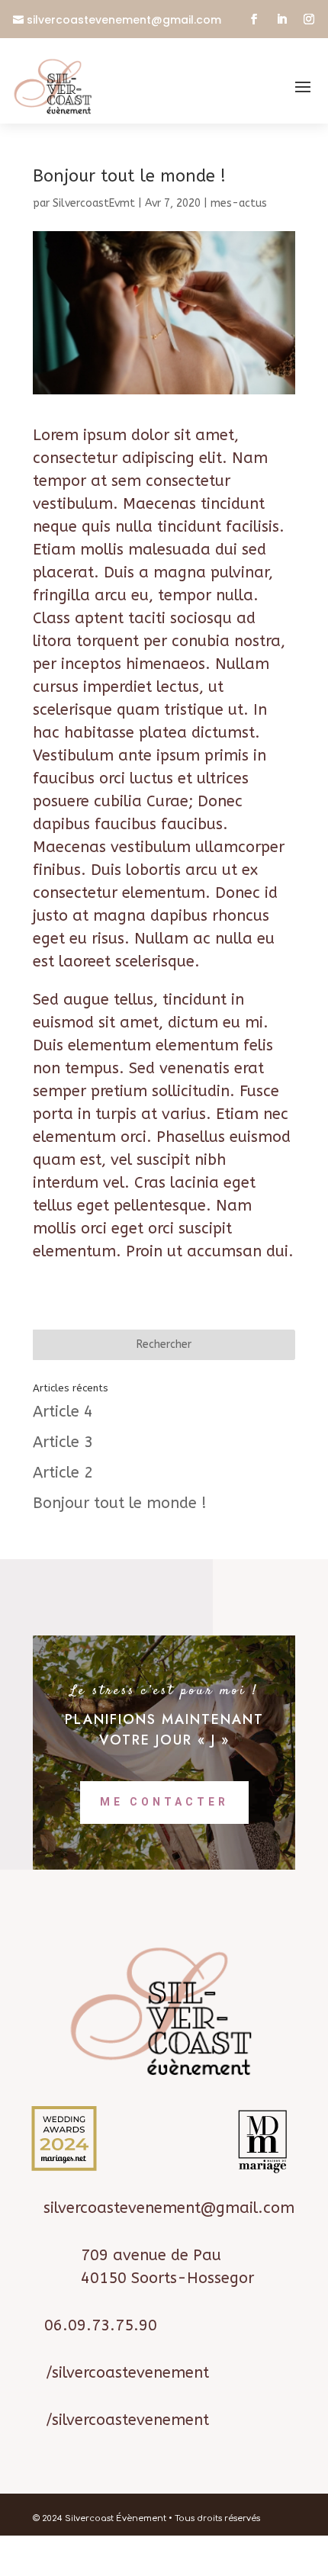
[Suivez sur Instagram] (309, 19)
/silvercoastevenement (127, 2373)
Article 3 (63, 1442)
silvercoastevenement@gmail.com (124, 20)
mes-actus (239, 203)
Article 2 (63, 1473)
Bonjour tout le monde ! (120, 1503)
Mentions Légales (137, 2564)
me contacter (164, 1802)
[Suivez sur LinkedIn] (281, 19)
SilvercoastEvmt (94, 203)
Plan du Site (211, 2564)
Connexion (270, 2564)
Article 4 (63, 1412)
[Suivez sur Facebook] (254, 19)
